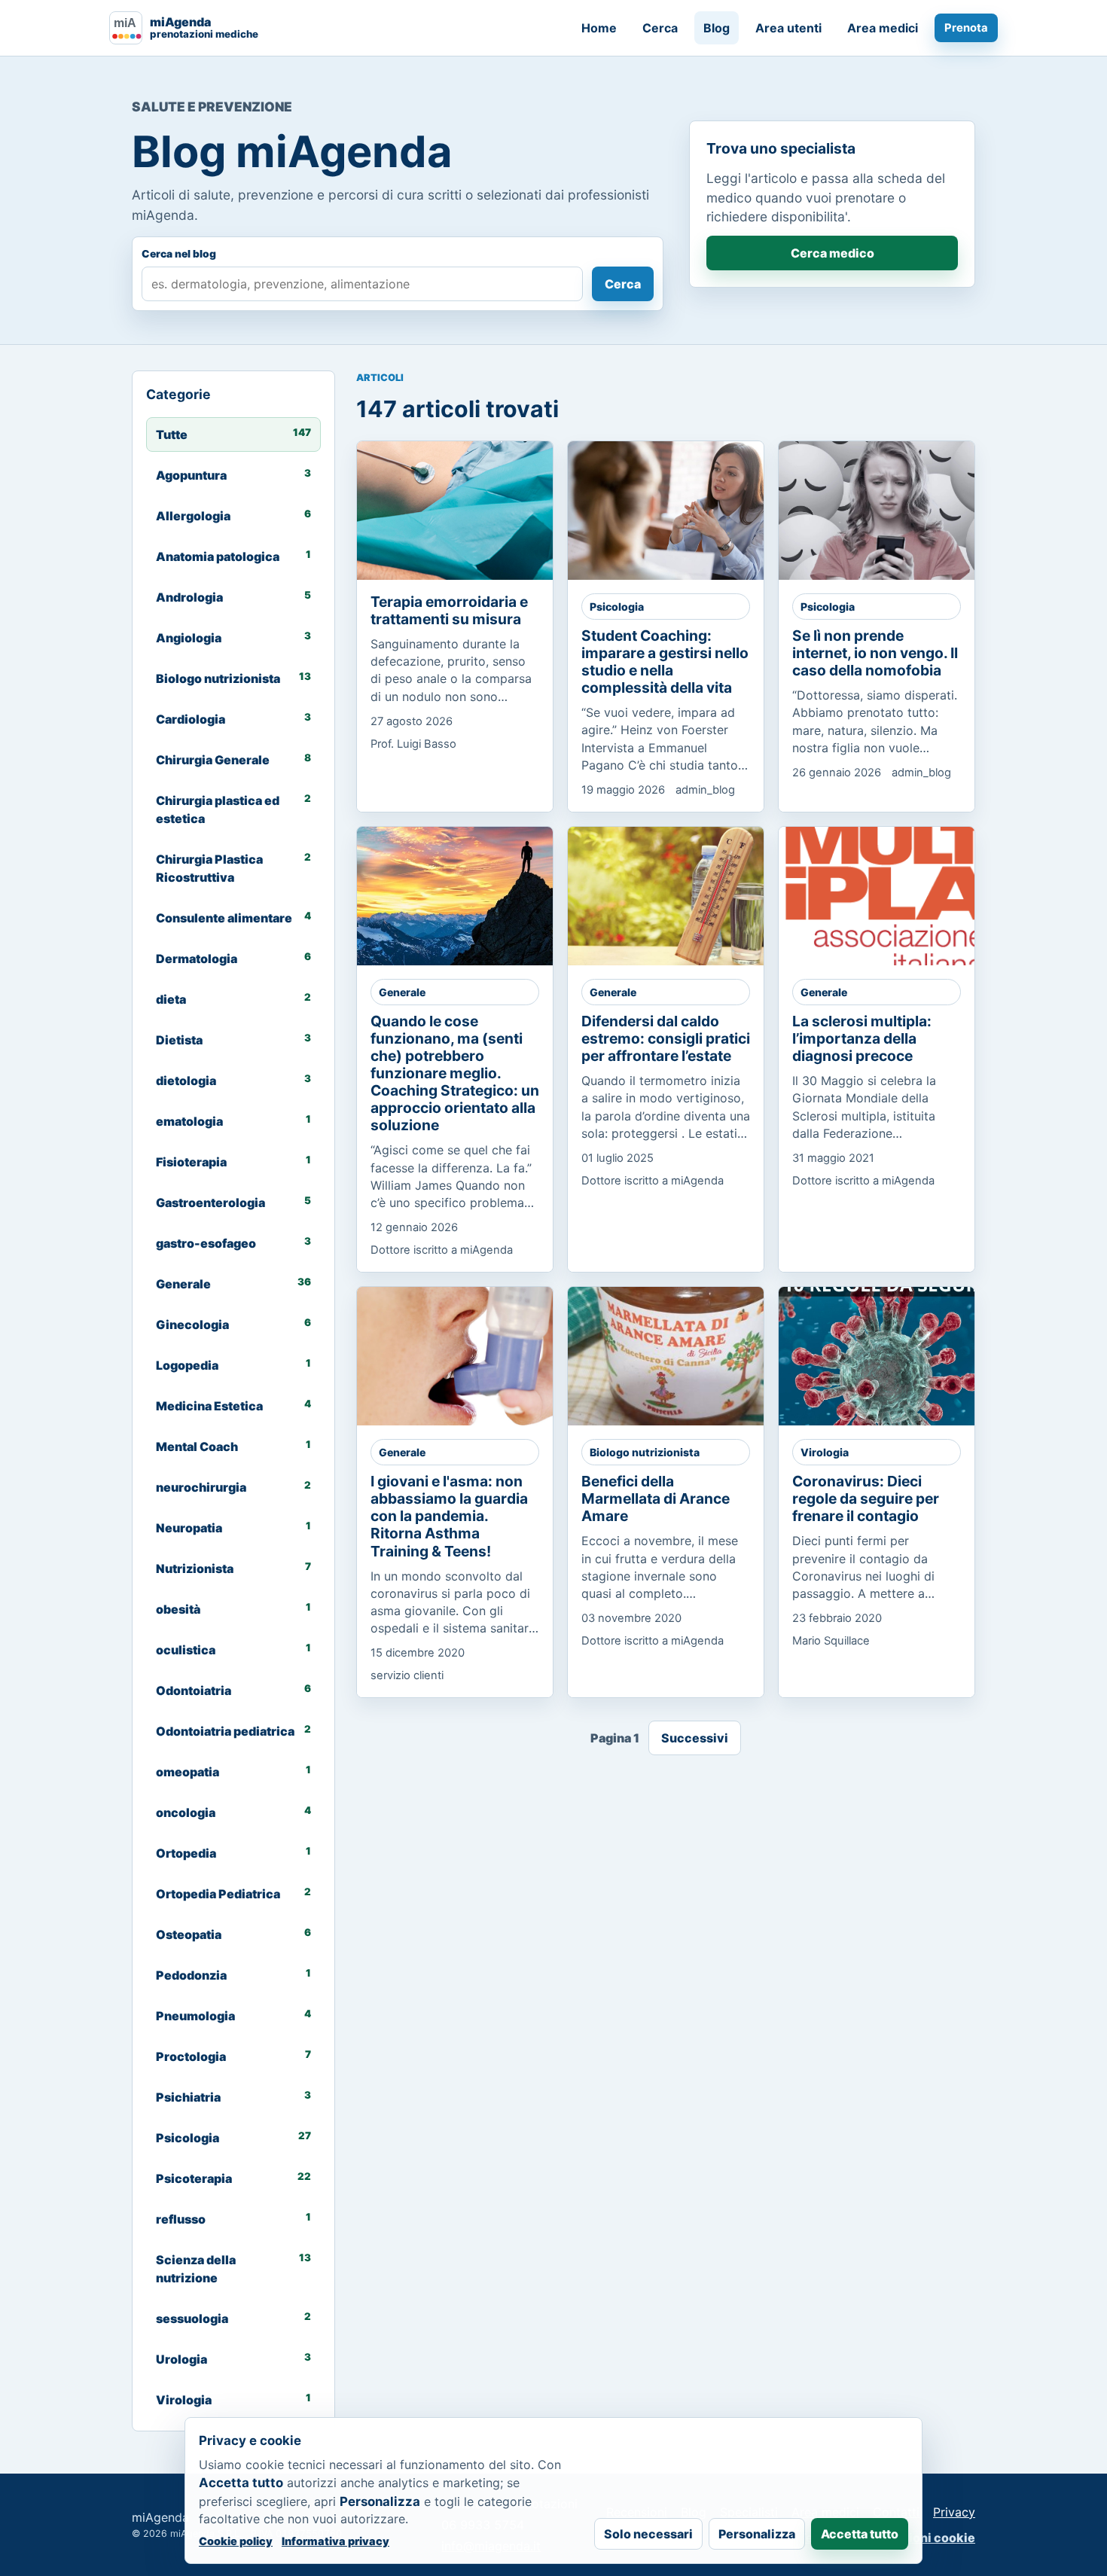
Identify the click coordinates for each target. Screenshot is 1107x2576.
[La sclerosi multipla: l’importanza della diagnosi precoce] (889, 896)
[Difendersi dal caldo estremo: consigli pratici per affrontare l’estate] (679, 896)
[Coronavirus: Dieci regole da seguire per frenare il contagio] (889, 1356)
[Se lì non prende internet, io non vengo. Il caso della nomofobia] (889, 511)
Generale (402, 992)
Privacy (954, 2512)
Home (599, 28)
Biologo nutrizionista (645, 1452)
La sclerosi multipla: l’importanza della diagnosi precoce (862, 1038)
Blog (717, 28)
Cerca (660, 28)
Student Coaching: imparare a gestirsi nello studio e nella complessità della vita (665, 662)
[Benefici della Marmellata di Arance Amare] (679, 1356)
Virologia (825, 1452)
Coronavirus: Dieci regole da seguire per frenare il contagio (866, 1498)
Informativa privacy (335, 2541)
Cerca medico (833, 253)
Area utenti (788, 28)
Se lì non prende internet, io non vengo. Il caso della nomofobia (875, 653)
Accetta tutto (860, 2534)
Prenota (966, 28)
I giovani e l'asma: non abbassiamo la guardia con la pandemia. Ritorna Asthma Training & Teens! (449, 1516)
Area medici (883, 28)
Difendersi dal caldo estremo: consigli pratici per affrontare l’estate (666, 1038)
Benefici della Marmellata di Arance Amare (656, 1498)
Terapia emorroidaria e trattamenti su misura (449, 610)
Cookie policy (236, 2541)
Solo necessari (648, 2534)
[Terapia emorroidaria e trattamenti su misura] (468, 511)
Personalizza (757, 2534)
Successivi (695, 1738)
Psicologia (617, 607)
